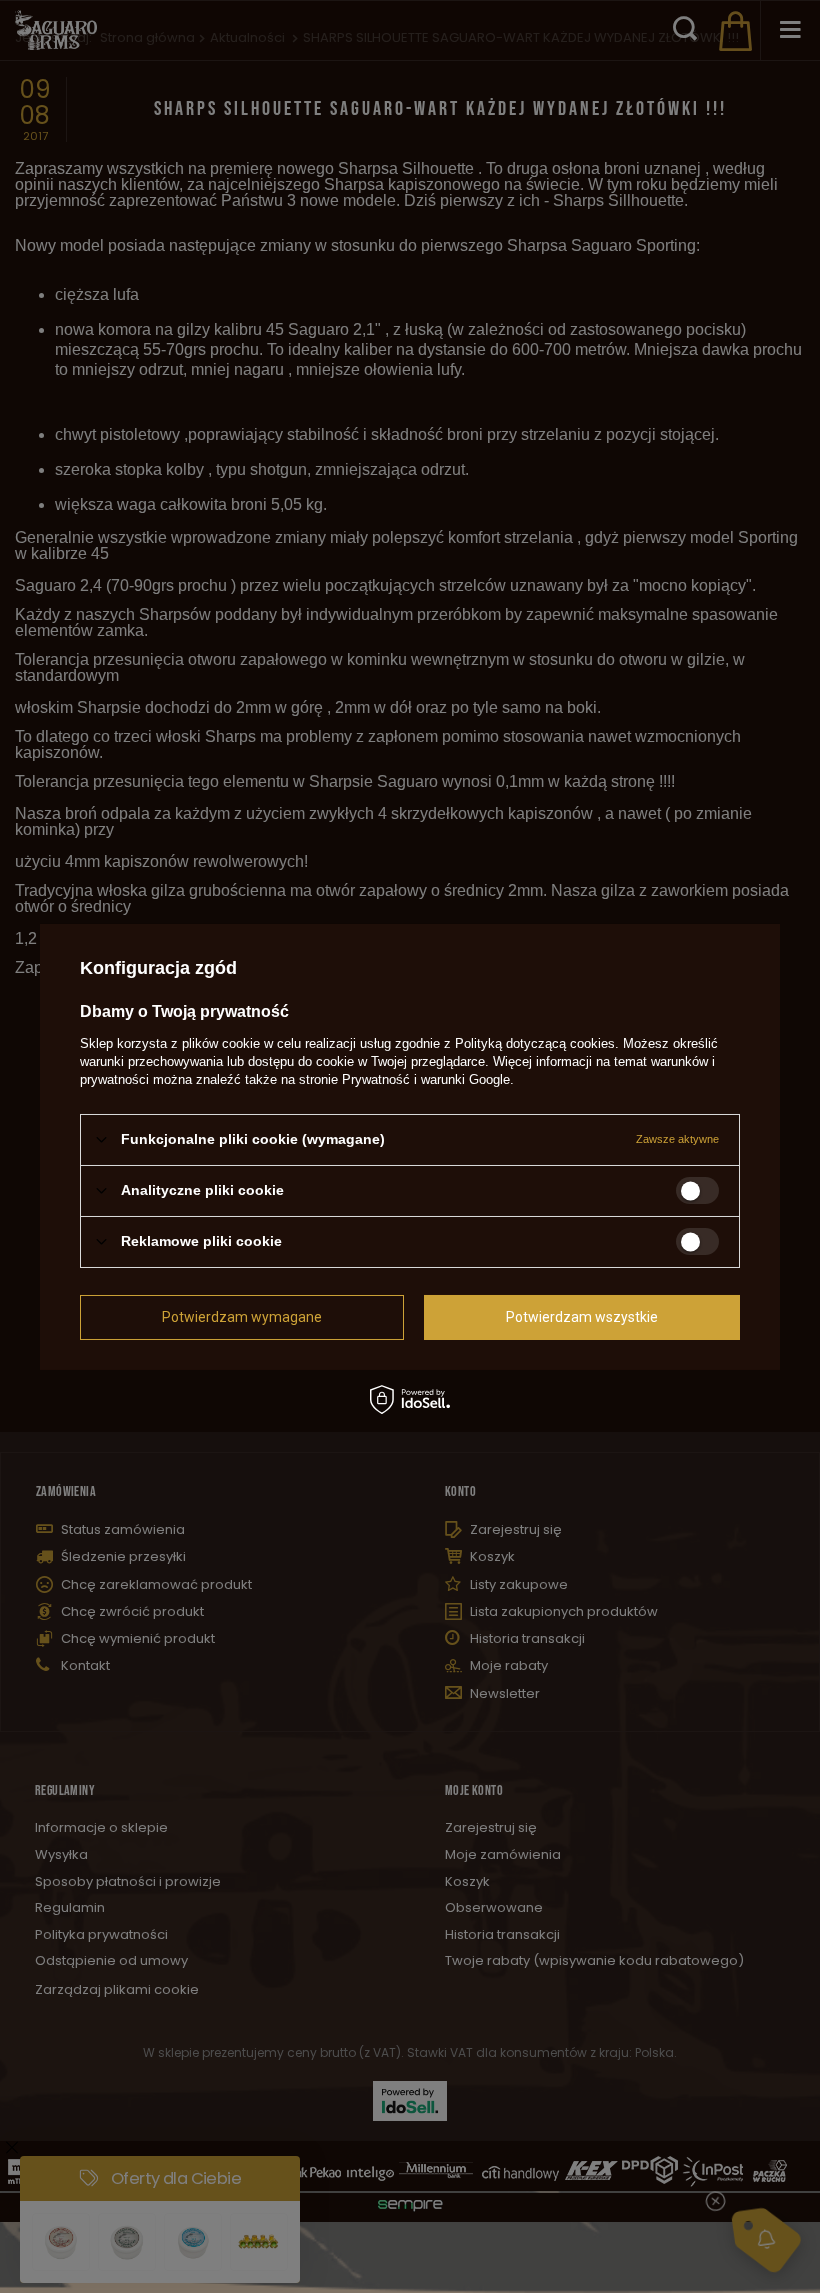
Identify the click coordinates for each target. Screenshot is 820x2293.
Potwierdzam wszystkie (582, 1317)
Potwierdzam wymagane (242, 1317)
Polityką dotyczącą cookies (535, 1042)
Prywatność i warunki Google (426, 1078)
